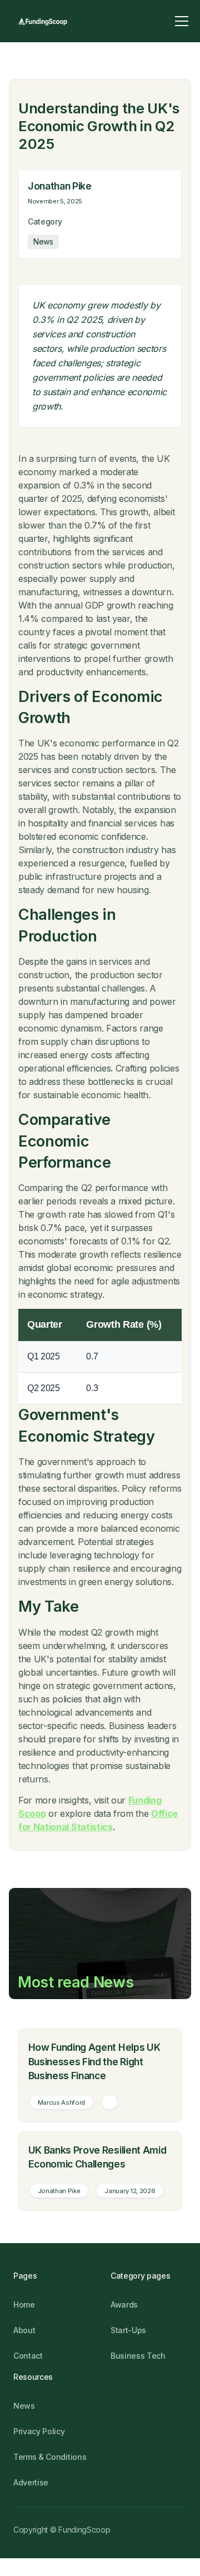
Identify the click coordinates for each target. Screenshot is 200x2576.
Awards (124, 2305)
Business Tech (138, 2356)
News (24, 2406)
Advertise (31, 2482)
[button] (182, 21)
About (24, 2330)
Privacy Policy (39, 2431)
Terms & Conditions (50, 2457)
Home (24, 2305)
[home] (42, 21)
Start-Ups (128, 2330)
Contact (28, 2356)
